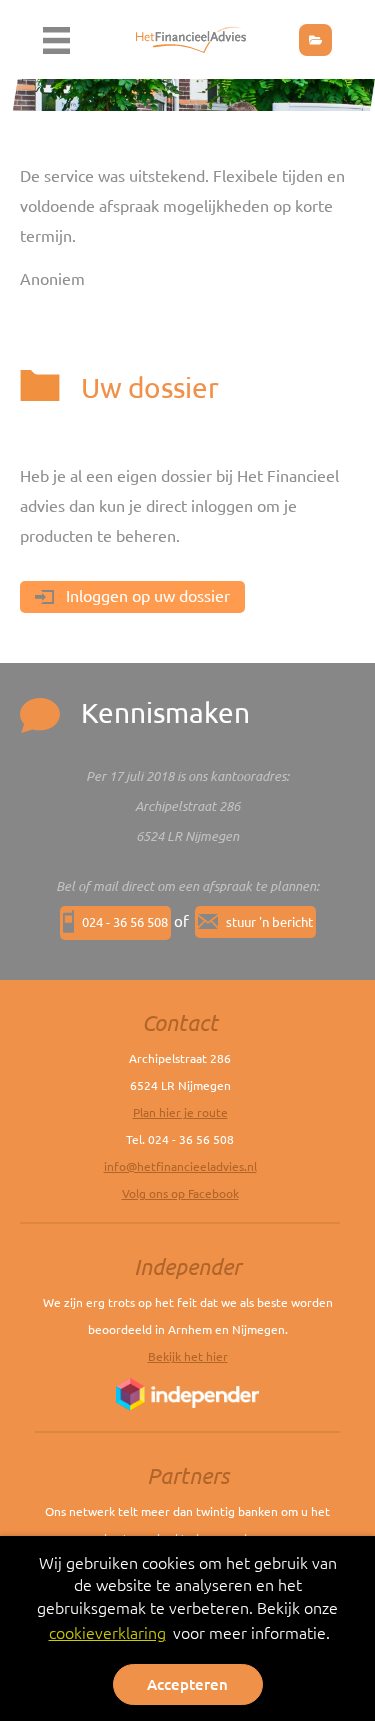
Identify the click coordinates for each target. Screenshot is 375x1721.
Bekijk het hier (188, 1356)
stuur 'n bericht (269, 922)
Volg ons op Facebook (180, 1193)
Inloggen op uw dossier (146, 596)
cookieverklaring (107, 1633)
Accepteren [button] (187, 1684)
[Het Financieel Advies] (191, 37)
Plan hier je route (180, 1112)
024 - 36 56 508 (125, 922)
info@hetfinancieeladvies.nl (180, 1166)
